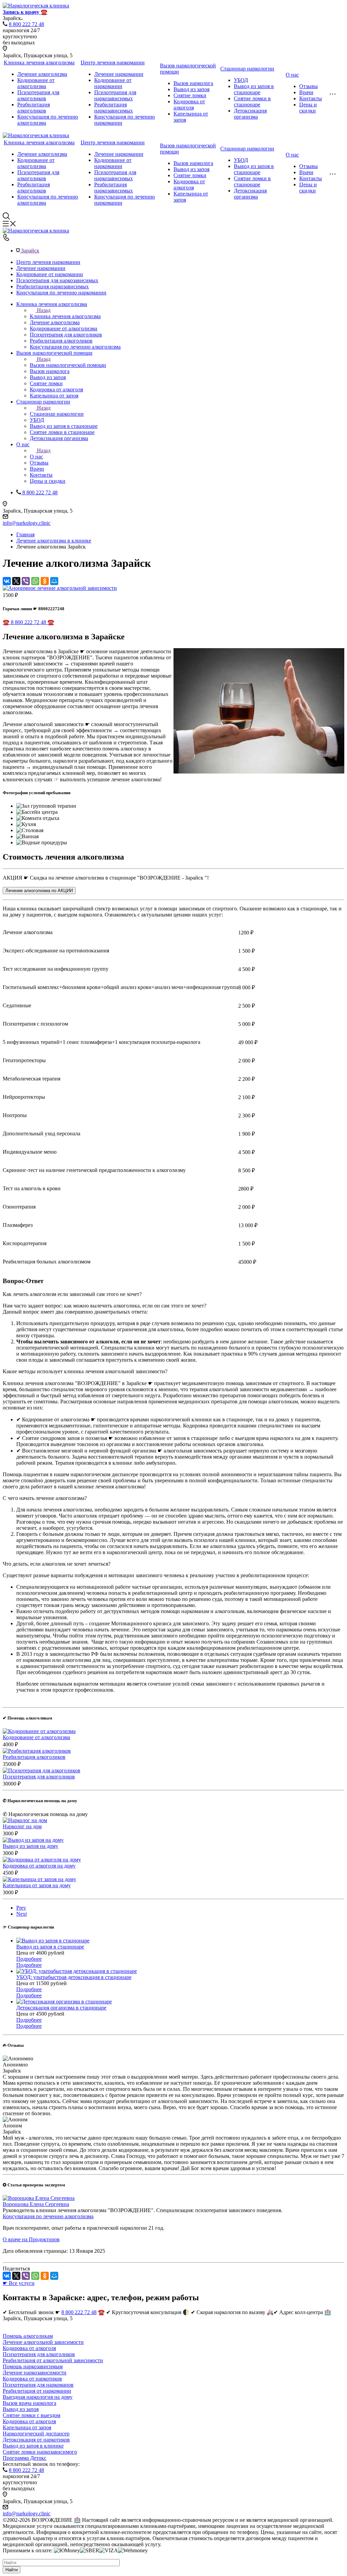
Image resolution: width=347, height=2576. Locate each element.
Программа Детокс (25, 2458)
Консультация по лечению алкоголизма (48, 2216)
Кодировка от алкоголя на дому (39, 1866)
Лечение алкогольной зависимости (43, 2342)
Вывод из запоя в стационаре (254, 89)
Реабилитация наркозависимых (114, 108)
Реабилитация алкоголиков (34, 108)
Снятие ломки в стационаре (252, 101)
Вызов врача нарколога (29, 2403)
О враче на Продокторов (31, 2239)
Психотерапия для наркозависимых (115, 95)
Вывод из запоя (191, 89)
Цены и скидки (308, 108)
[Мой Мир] (54, 581)
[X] (16, 581)
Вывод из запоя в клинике (33, 2446)
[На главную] (36, 135)
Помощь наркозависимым (33, 2366)
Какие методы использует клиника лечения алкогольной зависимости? (85, 1371)
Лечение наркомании (119, 74)
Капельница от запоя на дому (37, 1885)
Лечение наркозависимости (35, 2373)
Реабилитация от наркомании (37, 2391)
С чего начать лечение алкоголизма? (45, 1498)
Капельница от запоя (27, 2427)
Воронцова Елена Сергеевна (36, 2204)
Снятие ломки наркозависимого (40, 2452)
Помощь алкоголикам (28, 2336)
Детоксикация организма (250, 114)
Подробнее (29, 1959)
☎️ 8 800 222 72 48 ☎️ (28, 622)
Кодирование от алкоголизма (36, 83)
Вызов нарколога (193, 83)
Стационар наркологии (247, 69)
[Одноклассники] (45, 581)
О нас (292, 75)
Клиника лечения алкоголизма (39, 63)
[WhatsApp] (35, 581)
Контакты (311, 98)
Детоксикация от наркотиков (36, 2440)
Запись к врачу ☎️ (25, 12)
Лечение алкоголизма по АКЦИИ (39, 891)
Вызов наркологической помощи (68, 365)
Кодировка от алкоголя (189, 105)
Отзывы (309, 86)
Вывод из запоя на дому (30, 1846)
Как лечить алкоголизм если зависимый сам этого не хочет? (72, 1294)
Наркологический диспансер (36, 2434)
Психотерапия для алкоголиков (38, 95)
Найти (12, 2570)
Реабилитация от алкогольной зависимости (53, 2360)
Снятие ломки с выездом (32, 2415)
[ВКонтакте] (7, 581)
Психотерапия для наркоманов (38, 2385)
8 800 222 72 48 (26, 24)
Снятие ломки (190, 95)
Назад (44, 310)
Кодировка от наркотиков (32, 2379)
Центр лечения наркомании (113, 63)
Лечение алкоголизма (42, 74)
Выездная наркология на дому (38, 2397)
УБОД (241, 80)
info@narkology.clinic (27, 523)
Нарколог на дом (22, 1826)
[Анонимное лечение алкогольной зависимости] (60, 588)
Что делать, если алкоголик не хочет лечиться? (57, 1564)
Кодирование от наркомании (113, 83)
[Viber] (26, 581)
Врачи (306, 92)
